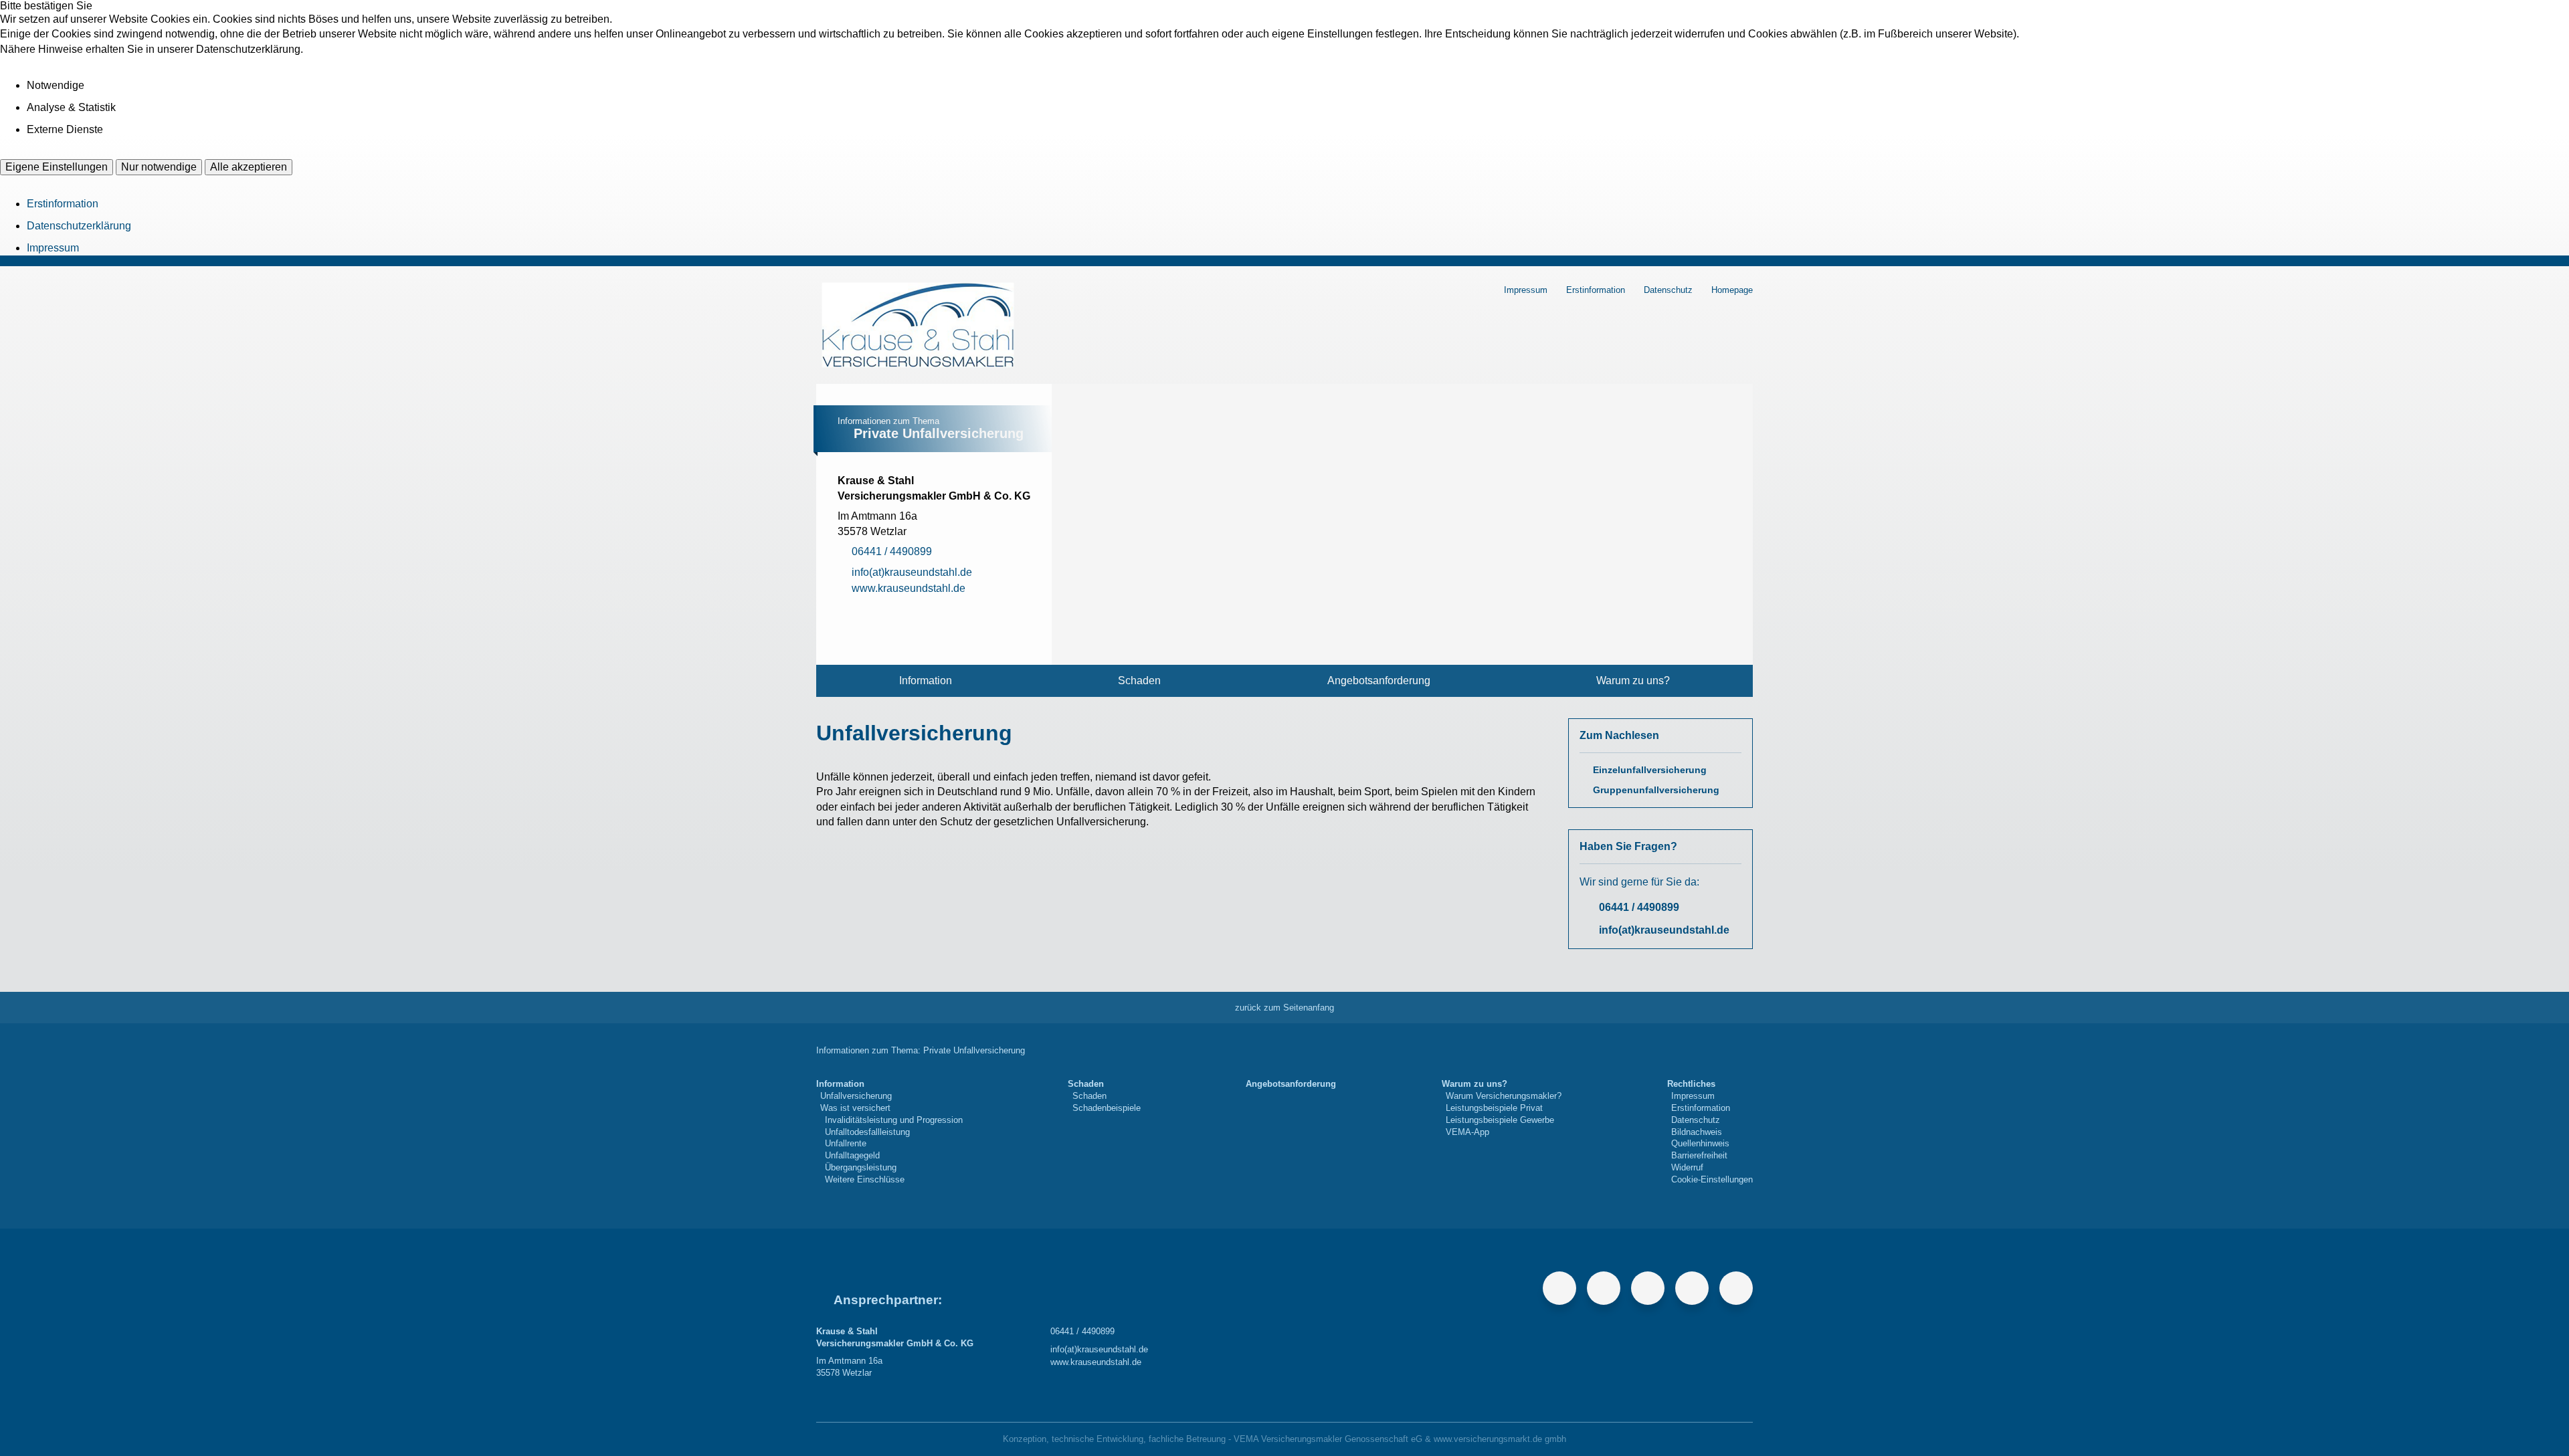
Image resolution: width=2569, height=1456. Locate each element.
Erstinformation (63, 204)
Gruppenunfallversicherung (1656, 790)
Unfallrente (846, 1143)
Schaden (1139, 681)
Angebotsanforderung (1379, 681)
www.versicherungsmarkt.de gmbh (1500, 1439)
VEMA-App (1467, 1132)
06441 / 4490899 (1639, 907)
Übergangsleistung (861, 1167)
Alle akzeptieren (249, 167)
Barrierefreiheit (1699, 1155)
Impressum (53, 248)
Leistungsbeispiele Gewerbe (1500, 1120)
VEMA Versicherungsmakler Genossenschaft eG (1328, 1439)
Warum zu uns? (1633, 681)
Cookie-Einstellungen (1712, 1179)
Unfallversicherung (856, 1096)
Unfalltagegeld (852, 1155)
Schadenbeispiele (1107, 1108)
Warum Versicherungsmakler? (1504, 1096)
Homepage (1732, 290)
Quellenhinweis (1700, 1143)
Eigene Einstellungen (57, 167)
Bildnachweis (1697, 1132)
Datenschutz (1668, 290)
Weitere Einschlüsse (865, 1179)
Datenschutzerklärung (79, 226)
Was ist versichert (855, 1108)
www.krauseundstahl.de (1096, 1362)
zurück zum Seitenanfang (1284, 1008)
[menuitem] (926, 681)
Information (926, 681)
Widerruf (1687, 1167)
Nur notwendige (159, 167)
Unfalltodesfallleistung (867, 1132)
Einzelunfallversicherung (1650, 770)
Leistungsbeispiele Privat (1494, 1108)
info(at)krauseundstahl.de (1664, 930)
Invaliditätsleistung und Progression (894, 1120)
